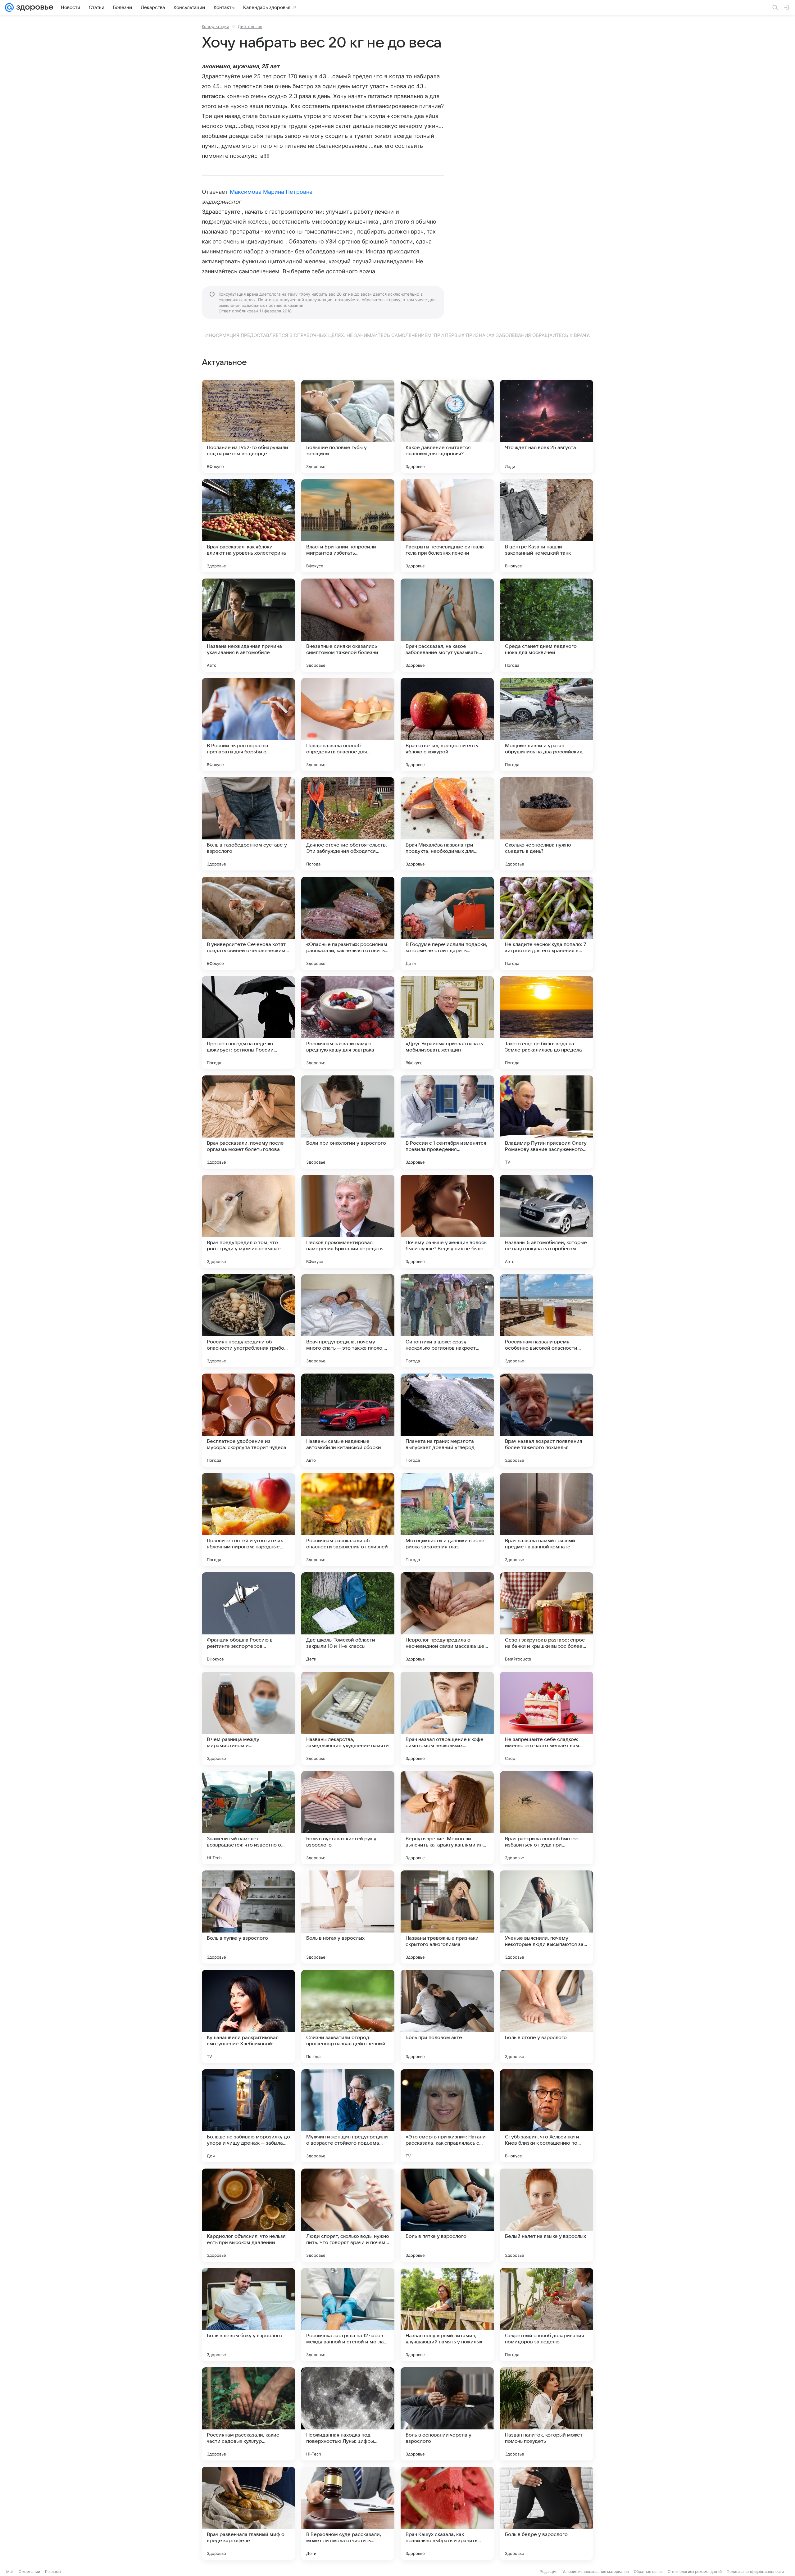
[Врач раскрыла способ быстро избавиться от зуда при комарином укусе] (547, 1818)
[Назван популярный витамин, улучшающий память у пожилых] (447, 2315)
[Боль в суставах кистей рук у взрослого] (348, 1818)
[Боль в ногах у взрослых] (348, 1917)
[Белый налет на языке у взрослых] (547, 2215)
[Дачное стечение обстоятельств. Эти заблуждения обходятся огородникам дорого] (348, 824)
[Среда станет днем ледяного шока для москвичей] (547, 625)
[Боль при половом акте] (447, 2016)
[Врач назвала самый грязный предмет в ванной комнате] (547, 1520)
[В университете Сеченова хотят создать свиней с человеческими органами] (248, 923)
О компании (29, 2571)
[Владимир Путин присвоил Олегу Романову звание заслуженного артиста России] (547, 1122)
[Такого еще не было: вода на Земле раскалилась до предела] (547, 1023)
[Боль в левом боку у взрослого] (248, 2315)
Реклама (53, 2571)
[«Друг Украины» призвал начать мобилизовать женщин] (447, 1023)
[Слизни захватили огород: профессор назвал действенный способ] (348, 2016)
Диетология (250, 26)
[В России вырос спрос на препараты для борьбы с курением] (248, 725)
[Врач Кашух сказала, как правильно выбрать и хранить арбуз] (447, 2513)
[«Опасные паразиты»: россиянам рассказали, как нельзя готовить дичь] (348, 923)
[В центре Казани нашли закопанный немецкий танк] (547, 526)
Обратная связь (648, 2571)
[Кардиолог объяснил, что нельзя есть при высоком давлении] (248, 2215)
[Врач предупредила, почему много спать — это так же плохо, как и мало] (348, 1321)
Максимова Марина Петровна (271, 192)
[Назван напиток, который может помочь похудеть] (547, 2414)
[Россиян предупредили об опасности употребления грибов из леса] (248, 1321)
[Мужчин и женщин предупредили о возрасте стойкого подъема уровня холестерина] (348, 2116)
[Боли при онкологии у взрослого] (348, 1122)
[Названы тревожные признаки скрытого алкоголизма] (447, 1917)
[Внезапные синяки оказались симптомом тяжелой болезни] (348, 625)
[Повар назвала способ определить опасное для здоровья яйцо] (348, 725)
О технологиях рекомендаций (695, 2571)
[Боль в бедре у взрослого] (547, 2513)
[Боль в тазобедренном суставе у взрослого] (248, 824)
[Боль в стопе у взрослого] (547, 2016)
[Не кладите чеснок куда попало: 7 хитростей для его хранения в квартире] (547, 923)
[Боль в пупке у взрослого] (248, 1917)
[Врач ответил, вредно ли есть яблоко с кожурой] (447, 725)
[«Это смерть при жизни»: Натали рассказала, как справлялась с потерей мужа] (447, 2116)
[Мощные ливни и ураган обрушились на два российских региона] (547, 725)
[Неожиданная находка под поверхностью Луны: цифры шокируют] (348, 2414)
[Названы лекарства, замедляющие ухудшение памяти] (348, 1718)
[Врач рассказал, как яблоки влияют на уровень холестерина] (248, 526)
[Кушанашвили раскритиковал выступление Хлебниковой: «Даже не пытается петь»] (248, 2016)
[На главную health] (34, 7)
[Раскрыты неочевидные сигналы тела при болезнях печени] (447, 526)
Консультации (216, 26)
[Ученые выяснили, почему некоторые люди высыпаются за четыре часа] (547, 1917)
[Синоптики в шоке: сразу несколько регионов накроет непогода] (447, 1321)
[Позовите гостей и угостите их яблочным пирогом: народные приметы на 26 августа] (248, 1520)
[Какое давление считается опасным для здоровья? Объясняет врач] (447, 426)
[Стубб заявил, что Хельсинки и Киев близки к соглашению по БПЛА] (547, 2116)
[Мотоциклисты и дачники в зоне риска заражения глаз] (447, 1520)
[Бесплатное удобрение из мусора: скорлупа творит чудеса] (248, 1420)
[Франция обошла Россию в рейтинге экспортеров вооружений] (248, 1619)
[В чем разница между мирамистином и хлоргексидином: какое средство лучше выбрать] (248, 1718)
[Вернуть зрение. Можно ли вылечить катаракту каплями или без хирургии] (447, 1818)
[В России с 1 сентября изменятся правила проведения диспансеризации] (447, 1122)
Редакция (549, 2571)
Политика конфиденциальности (755, 2571)
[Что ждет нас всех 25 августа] (547, 426)
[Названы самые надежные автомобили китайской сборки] (348, 1420)
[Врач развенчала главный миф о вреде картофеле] (248, 2513)
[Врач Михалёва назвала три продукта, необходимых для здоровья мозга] (447, 824)
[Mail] (9, 7)
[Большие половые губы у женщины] (348, 426)
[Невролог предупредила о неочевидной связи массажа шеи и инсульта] (447, 1619)
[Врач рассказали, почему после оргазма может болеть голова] (248, 1122)
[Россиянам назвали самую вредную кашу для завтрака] (348, 1023)
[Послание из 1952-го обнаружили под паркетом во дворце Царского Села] (248, 426)
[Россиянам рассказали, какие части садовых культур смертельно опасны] (248, 2414)
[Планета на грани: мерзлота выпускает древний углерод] (447, 1420)
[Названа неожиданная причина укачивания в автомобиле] (248, 625)
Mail (10, 2571)
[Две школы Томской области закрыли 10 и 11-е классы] (348, 1619)
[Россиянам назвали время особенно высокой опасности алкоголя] (547, 1321)
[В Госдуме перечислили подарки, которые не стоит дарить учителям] (447, 923)
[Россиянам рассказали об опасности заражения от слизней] (348, 1520)
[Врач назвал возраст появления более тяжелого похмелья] (547, 1420)
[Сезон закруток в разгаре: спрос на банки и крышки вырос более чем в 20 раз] (547, 1619)
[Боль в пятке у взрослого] (447, 2215)
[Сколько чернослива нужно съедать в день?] (547, 824)
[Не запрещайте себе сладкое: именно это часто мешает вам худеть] (547, 1718)
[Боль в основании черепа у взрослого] (447, 2414)
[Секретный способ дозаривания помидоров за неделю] (547, 2315)
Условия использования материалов (596, 2571)
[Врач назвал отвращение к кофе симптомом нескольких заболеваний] (447, 1718)
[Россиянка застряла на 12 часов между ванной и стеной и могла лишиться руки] (348, 2315)
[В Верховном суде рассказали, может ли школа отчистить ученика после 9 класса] (348, 2513)
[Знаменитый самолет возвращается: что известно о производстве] (248, 1818)
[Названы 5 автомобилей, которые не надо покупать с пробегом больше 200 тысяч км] (547, 1221)
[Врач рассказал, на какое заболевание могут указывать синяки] (447, 625)
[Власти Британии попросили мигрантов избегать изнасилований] (348, 526)
